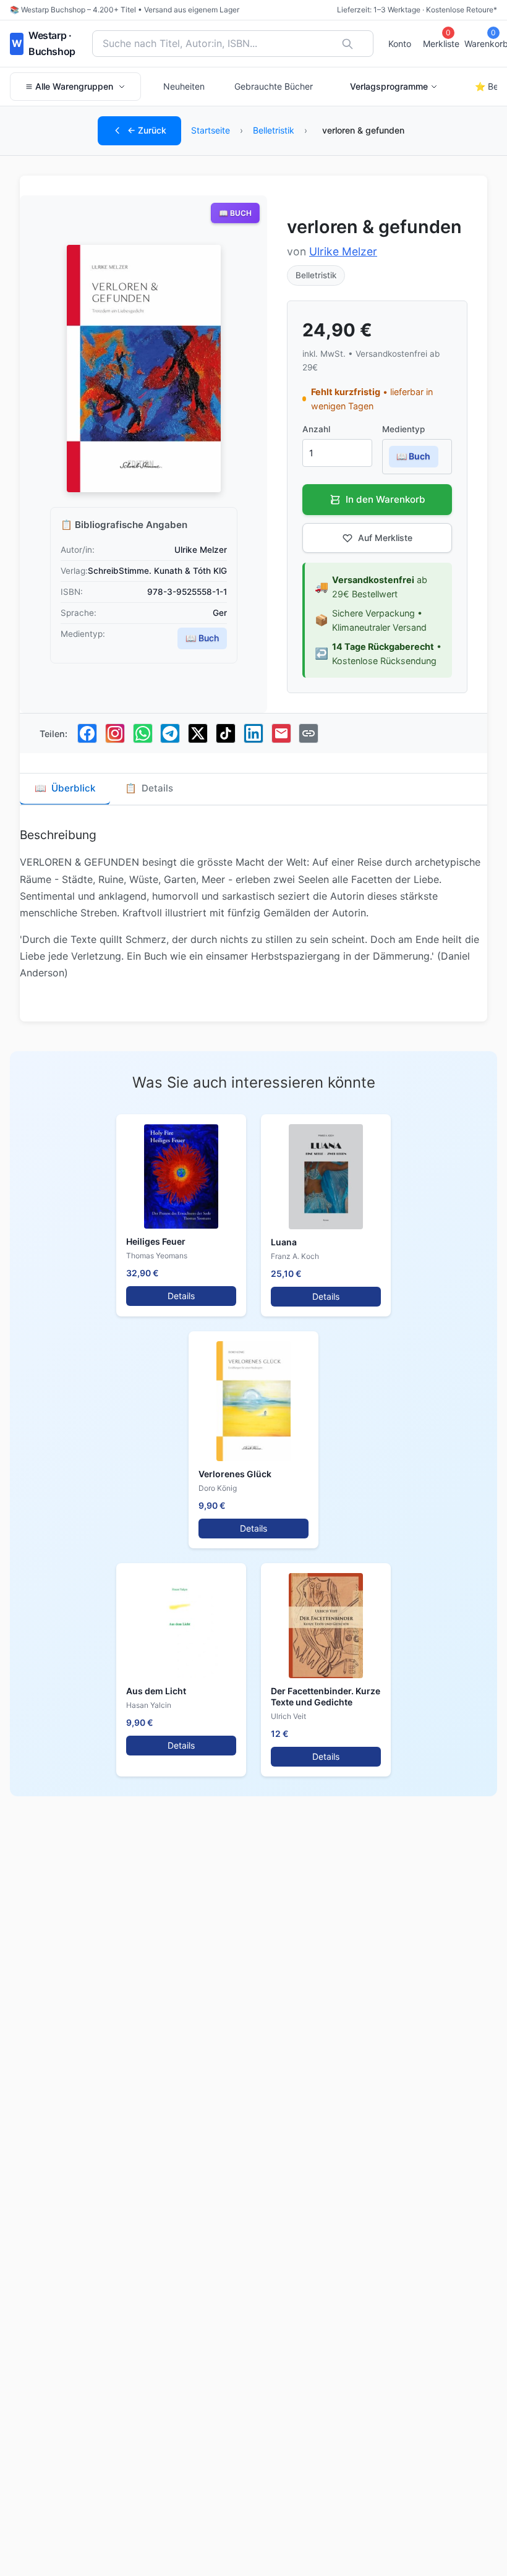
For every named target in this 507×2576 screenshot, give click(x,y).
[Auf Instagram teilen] (115, 733)
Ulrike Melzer (343, 251)
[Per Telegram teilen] (170, 733)
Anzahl (316, 429)
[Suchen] (347, 44)
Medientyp (403, 429)
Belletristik (274, 130)
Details (181, 1296)
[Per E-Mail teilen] (281, 733)
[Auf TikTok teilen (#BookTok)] (226, 733)
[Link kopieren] (309, 733)
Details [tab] (149, 788)
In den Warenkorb (386, 499)
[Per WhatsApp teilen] (143, 733)
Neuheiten (184, 86)
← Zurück (147, 130)
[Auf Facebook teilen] (87, 733)
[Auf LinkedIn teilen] (253, 733)
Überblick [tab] (65, 788)
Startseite (211, 130)
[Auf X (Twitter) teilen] (198, 733)
